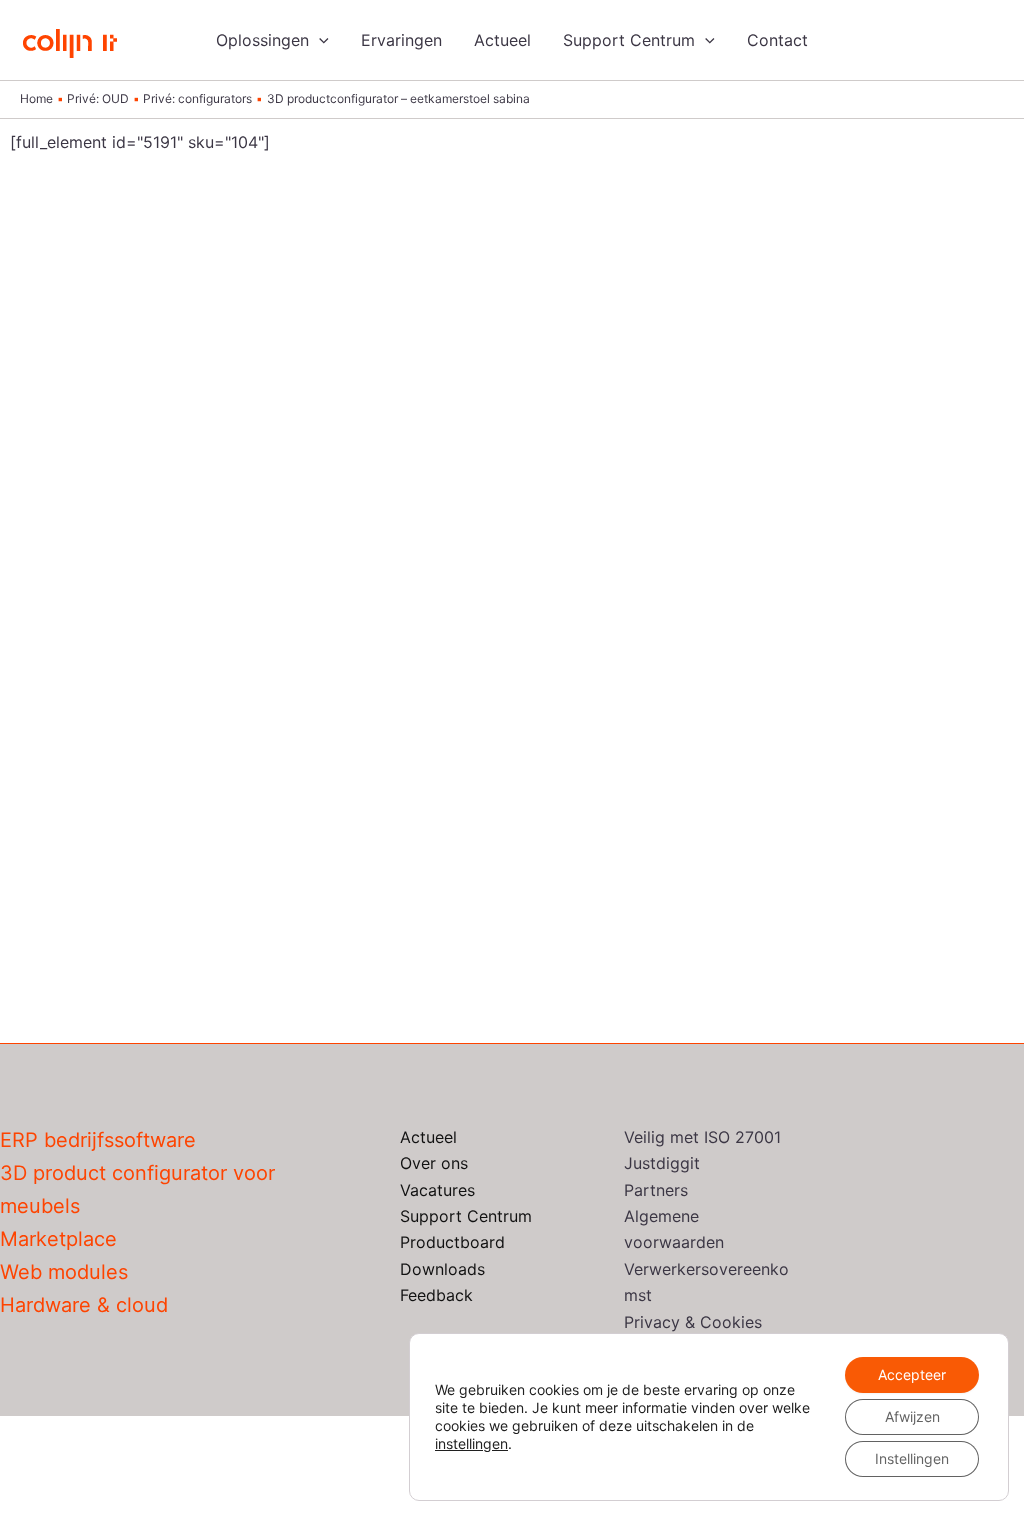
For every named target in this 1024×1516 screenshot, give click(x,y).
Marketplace (58, 1239)
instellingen (471, 1443)
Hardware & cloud (84, 1305)
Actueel (502, 40)
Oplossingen (262, 40)
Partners (656, 1190)
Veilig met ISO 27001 (702, 1137)
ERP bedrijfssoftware (98, 1140)
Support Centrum (629, 40)
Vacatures (437, 1190)
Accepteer (912, 1374)
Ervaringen (401, 40)
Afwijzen (912, 1416)
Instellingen (912, 1458)
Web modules (64, 1272)
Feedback (436, 1295)
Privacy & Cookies (693, 1322)
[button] (319, 40)
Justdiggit (662, 1163)
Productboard (452, 1242)
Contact (777, 40)
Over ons (434, 1163)
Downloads (442, 1269)
